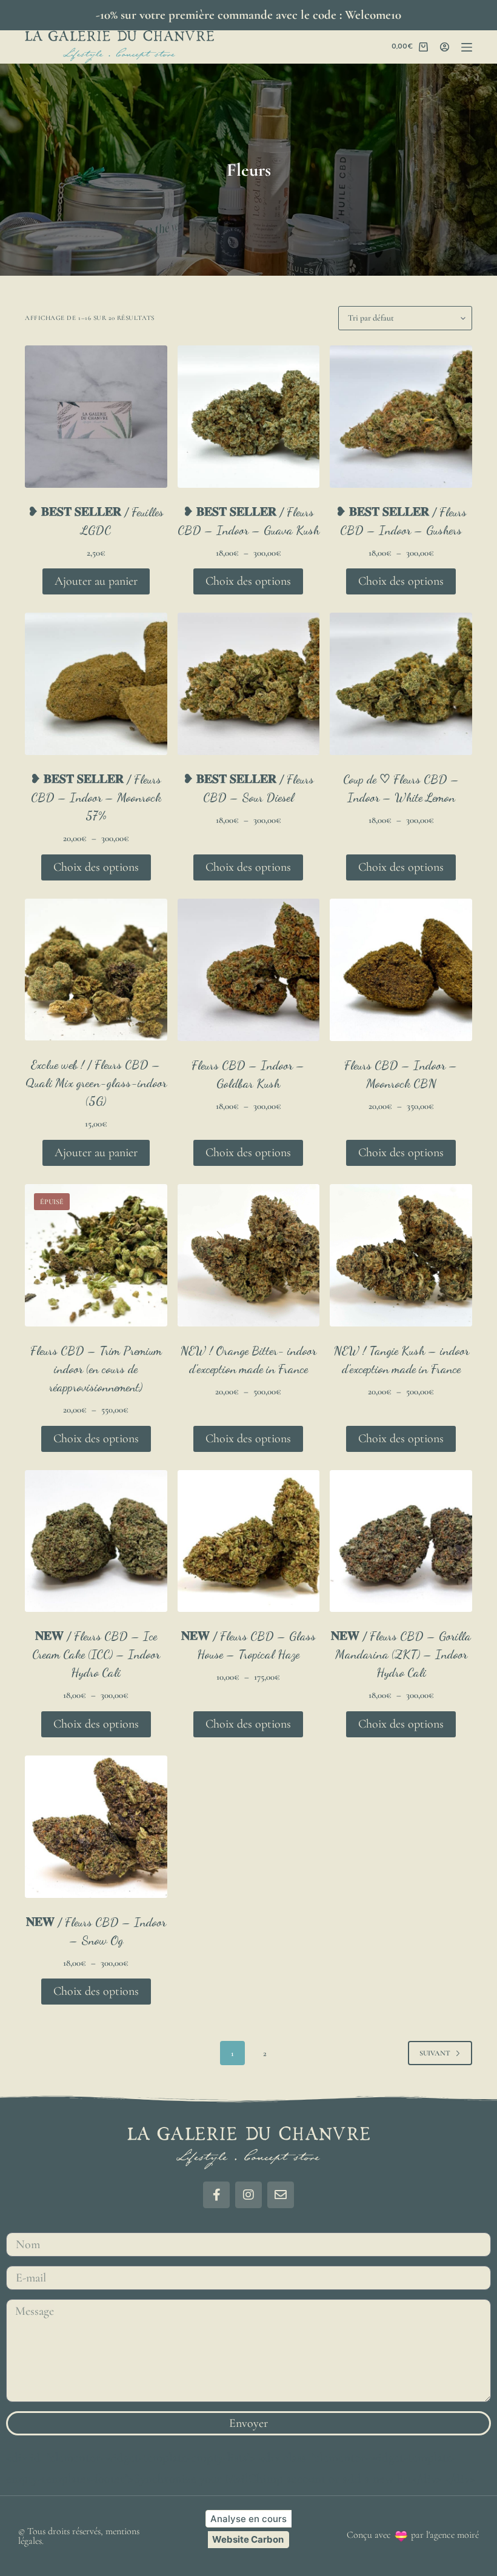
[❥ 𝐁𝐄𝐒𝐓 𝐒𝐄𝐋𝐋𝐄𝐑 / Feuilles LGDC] (96, 417)
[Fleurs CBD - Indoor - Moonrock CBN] (401, 970)
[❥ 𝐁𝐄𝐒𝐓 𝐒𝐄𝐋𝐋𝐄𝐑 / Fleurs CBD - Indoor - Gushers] (401, 417)
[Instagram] (248, 2195)
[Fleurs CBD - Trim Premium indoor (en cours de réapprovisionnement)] (96, 1255)
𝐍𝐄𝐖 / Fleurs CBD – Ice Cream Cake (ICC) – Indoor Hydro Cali (96, 1654)
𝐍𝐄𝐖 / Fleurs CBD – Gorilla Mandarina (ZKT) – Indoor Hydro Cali (401, 1654)
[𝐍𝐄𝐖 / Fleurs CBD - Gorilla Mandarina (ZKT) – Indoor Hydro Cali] (401, 1541)
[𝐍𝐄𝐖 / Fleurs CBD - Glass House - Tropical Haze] (249, 1541)
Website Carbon (248, 2539)
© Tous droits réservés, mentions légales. (79, 2536)
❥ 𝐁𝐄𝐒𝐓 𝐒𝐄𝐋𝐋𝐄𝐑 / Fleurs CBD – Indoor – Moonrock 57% (96, 797)
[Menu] (467, 47)
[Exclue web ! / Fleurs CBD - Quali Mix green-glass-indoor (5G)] (96, 970)
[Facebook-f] (216, 2195)
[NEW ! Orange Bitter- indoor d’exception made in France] (249, 1255)
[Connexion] (445, 47)
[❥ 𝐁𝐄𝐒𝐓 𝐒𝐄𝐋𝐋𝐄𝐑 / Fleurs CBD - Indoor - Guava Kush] (249, 417)
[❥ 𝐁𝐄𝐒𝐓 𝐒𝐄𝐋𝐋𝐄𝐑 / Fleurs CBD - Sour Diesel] (249, 684)
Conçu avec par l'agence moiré (413, 2535)
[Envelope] (281, 2195)
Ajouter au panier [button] (96, 581)
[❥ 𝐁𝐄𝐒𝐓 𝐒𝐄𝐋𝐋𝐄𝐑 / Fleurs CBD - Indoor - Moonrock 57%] (96, 684)
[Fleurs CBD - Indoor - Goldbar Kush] (249, 970)
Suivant (435, 2053)
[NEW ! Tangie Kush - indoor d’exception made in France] (401, 1255)
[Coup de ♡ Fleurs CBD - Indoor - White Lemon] (401, 684)
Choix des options (248, 581)
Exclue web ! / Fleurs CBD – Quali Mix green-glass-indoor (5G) (96, 1083)
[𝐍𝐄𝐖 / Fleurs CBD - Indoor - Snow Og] (96, 1827)
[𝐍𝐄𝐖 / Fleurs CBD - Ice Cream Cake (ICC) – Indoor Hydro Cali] (96, 1541)
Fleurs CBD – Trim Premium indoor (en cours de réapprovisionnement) (96, 1369)
